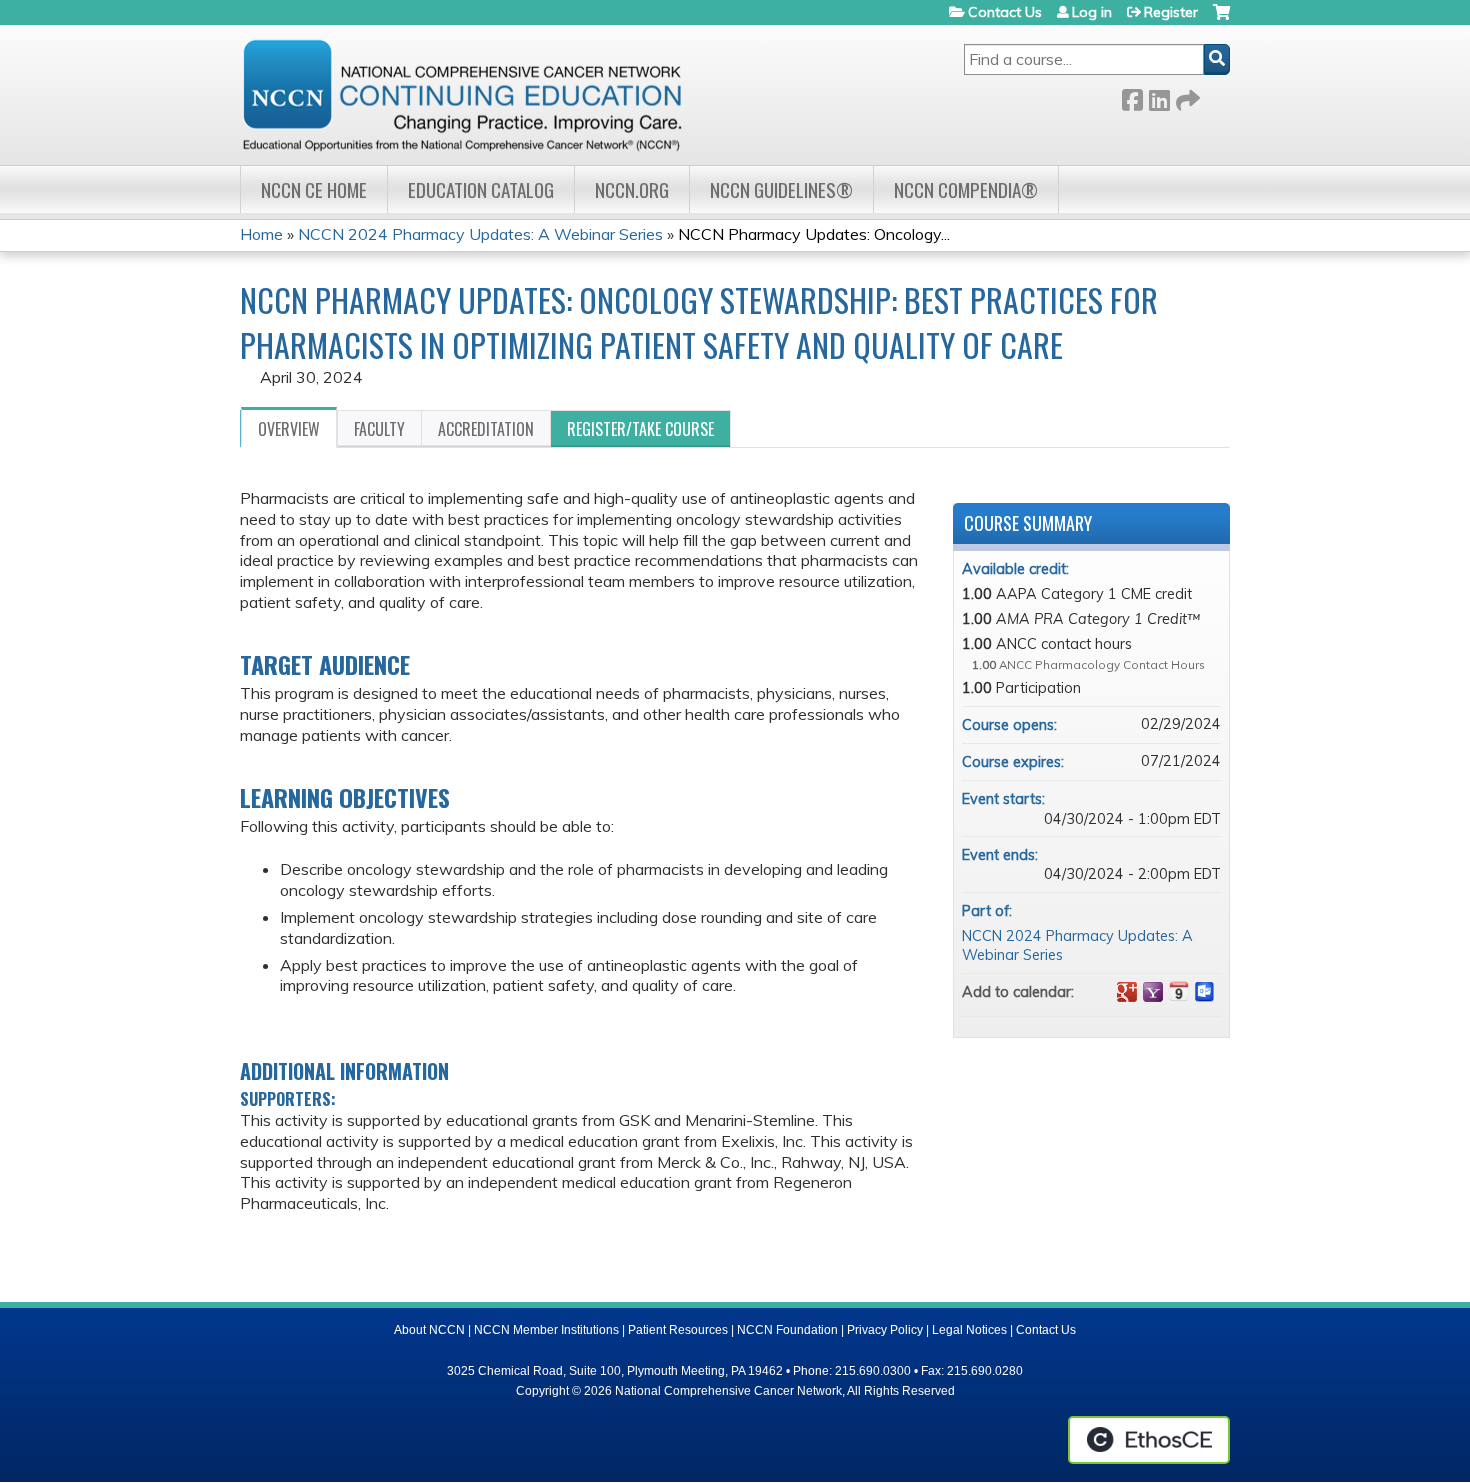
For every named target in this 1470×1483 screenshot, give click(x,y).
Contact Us (1005, 12)
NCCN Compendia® (966, 189)
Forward (1186, 96)
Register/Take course (640, 429)
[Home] (462, 95)
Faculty (379, 429)
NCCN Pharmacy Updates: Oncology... (814, 234)
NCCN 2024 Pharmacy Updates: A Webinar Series (480, 234)
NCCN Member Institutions (546, 1330)
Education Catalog (481, 189)
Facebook (1132, 96)
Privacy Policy (885, 1330)
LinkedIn (1159, 96)
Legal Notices (969, 1330)
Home (261, 234)
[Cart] (1221, 19)
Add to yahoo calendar (1153, 992)
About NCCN (429, 1330)
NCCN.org (632, 189)
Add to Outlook (1205, 992)
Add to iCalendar (1179, 991)
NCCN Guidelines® (781, 189)
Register (1171, 12)
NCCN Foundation (787, 1330)
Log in (1092, 12)
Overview (289, 429)
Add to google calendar (1127, 992)
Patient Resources (678, 1330)
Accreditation (486, 429)
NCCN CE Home (314, 189)
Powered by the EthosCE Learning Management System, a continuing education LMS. (1149, 1440)
